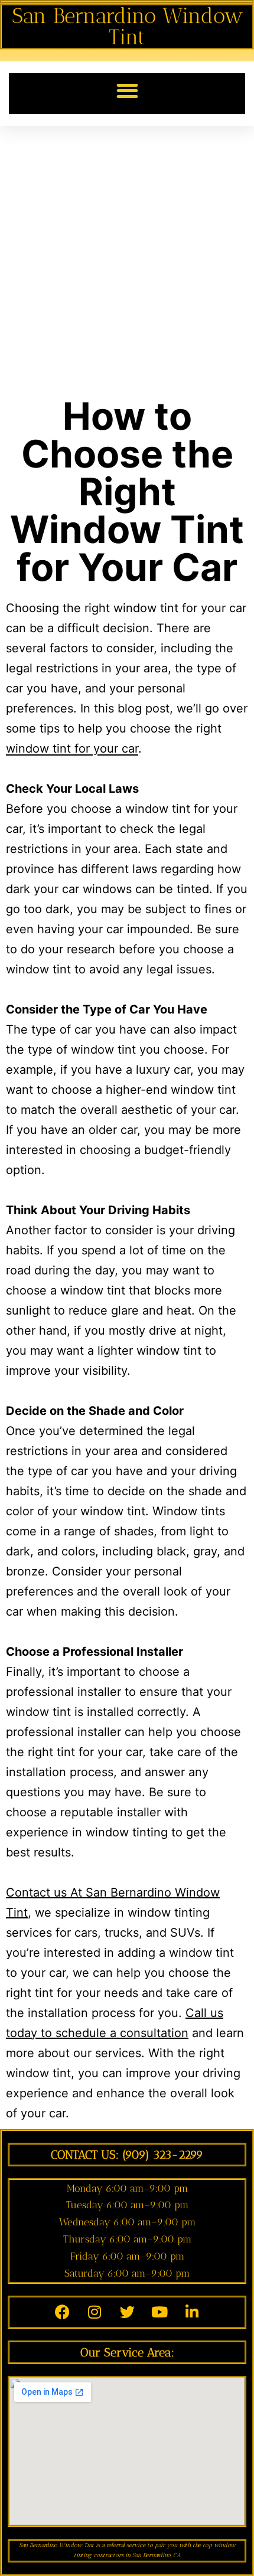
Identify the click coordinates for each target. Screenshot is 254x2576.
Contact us (38, 1892)
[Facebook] (62, 2312)
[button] (127, 91)
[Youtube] (159, 2312)
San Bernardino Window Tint (127, 26)
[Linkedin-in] (192, 2312)
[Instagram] (95, 2312)
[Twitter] (127, 2312)
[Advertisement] (127, 259)
